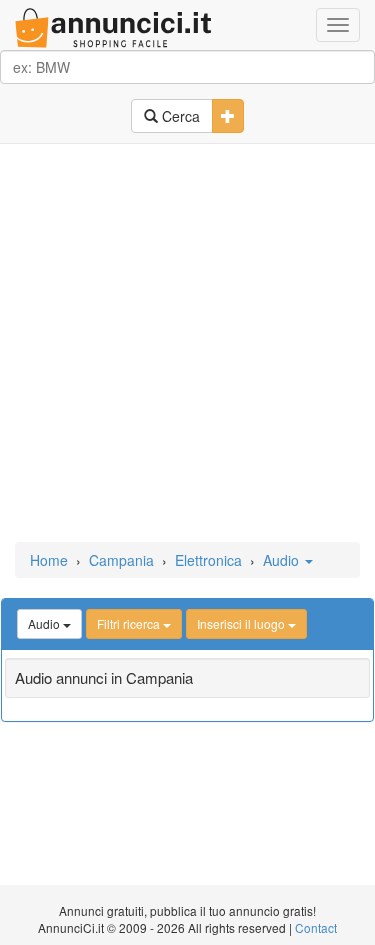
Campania (121, 560)
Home (49, 560)
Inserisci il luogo (242, 623)
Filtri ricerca (130, 623)
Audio (283, 560)
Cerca (179, 116)
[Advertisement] (187, 344)
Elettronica (208, 560)
